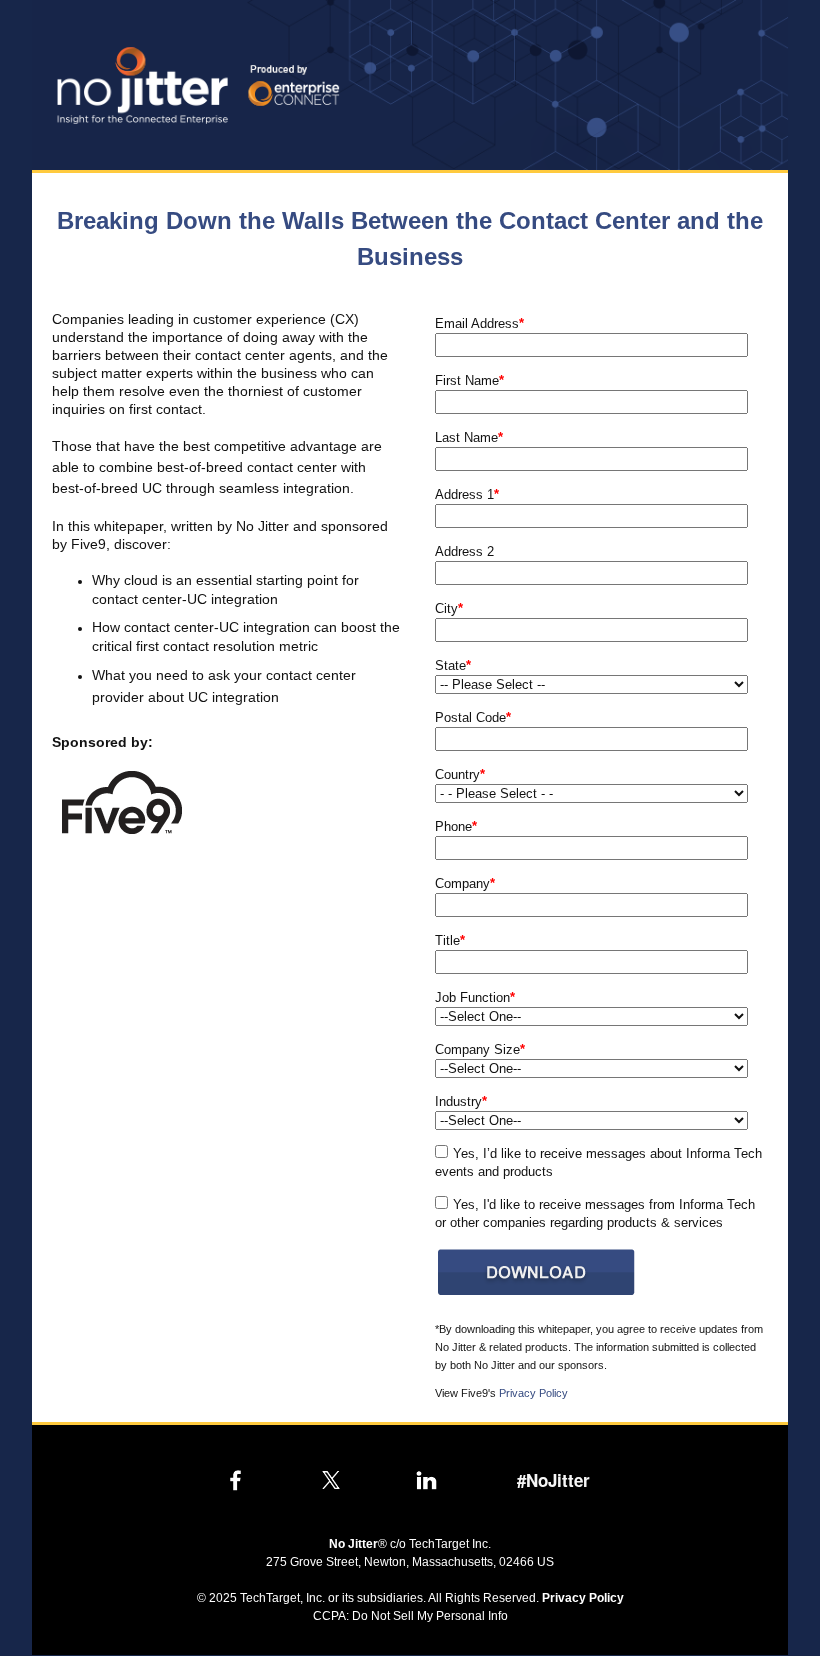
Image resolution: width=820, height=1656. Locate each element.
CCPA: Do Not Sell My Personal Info (410, 1616)
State (453, 665)
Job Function (475, 997)
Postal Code (473, 717)
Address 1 (467, 494)
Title (450, 940)
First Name (469, 380)
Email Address (479, 323)
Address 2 (464, 551)
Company (465, 883)
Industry (461, 1101)
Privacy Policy (533, 1393)
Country (460, 774)
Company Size (480, 1049)
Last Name (469, 437)
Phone (456, 826)
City (449, 608)
